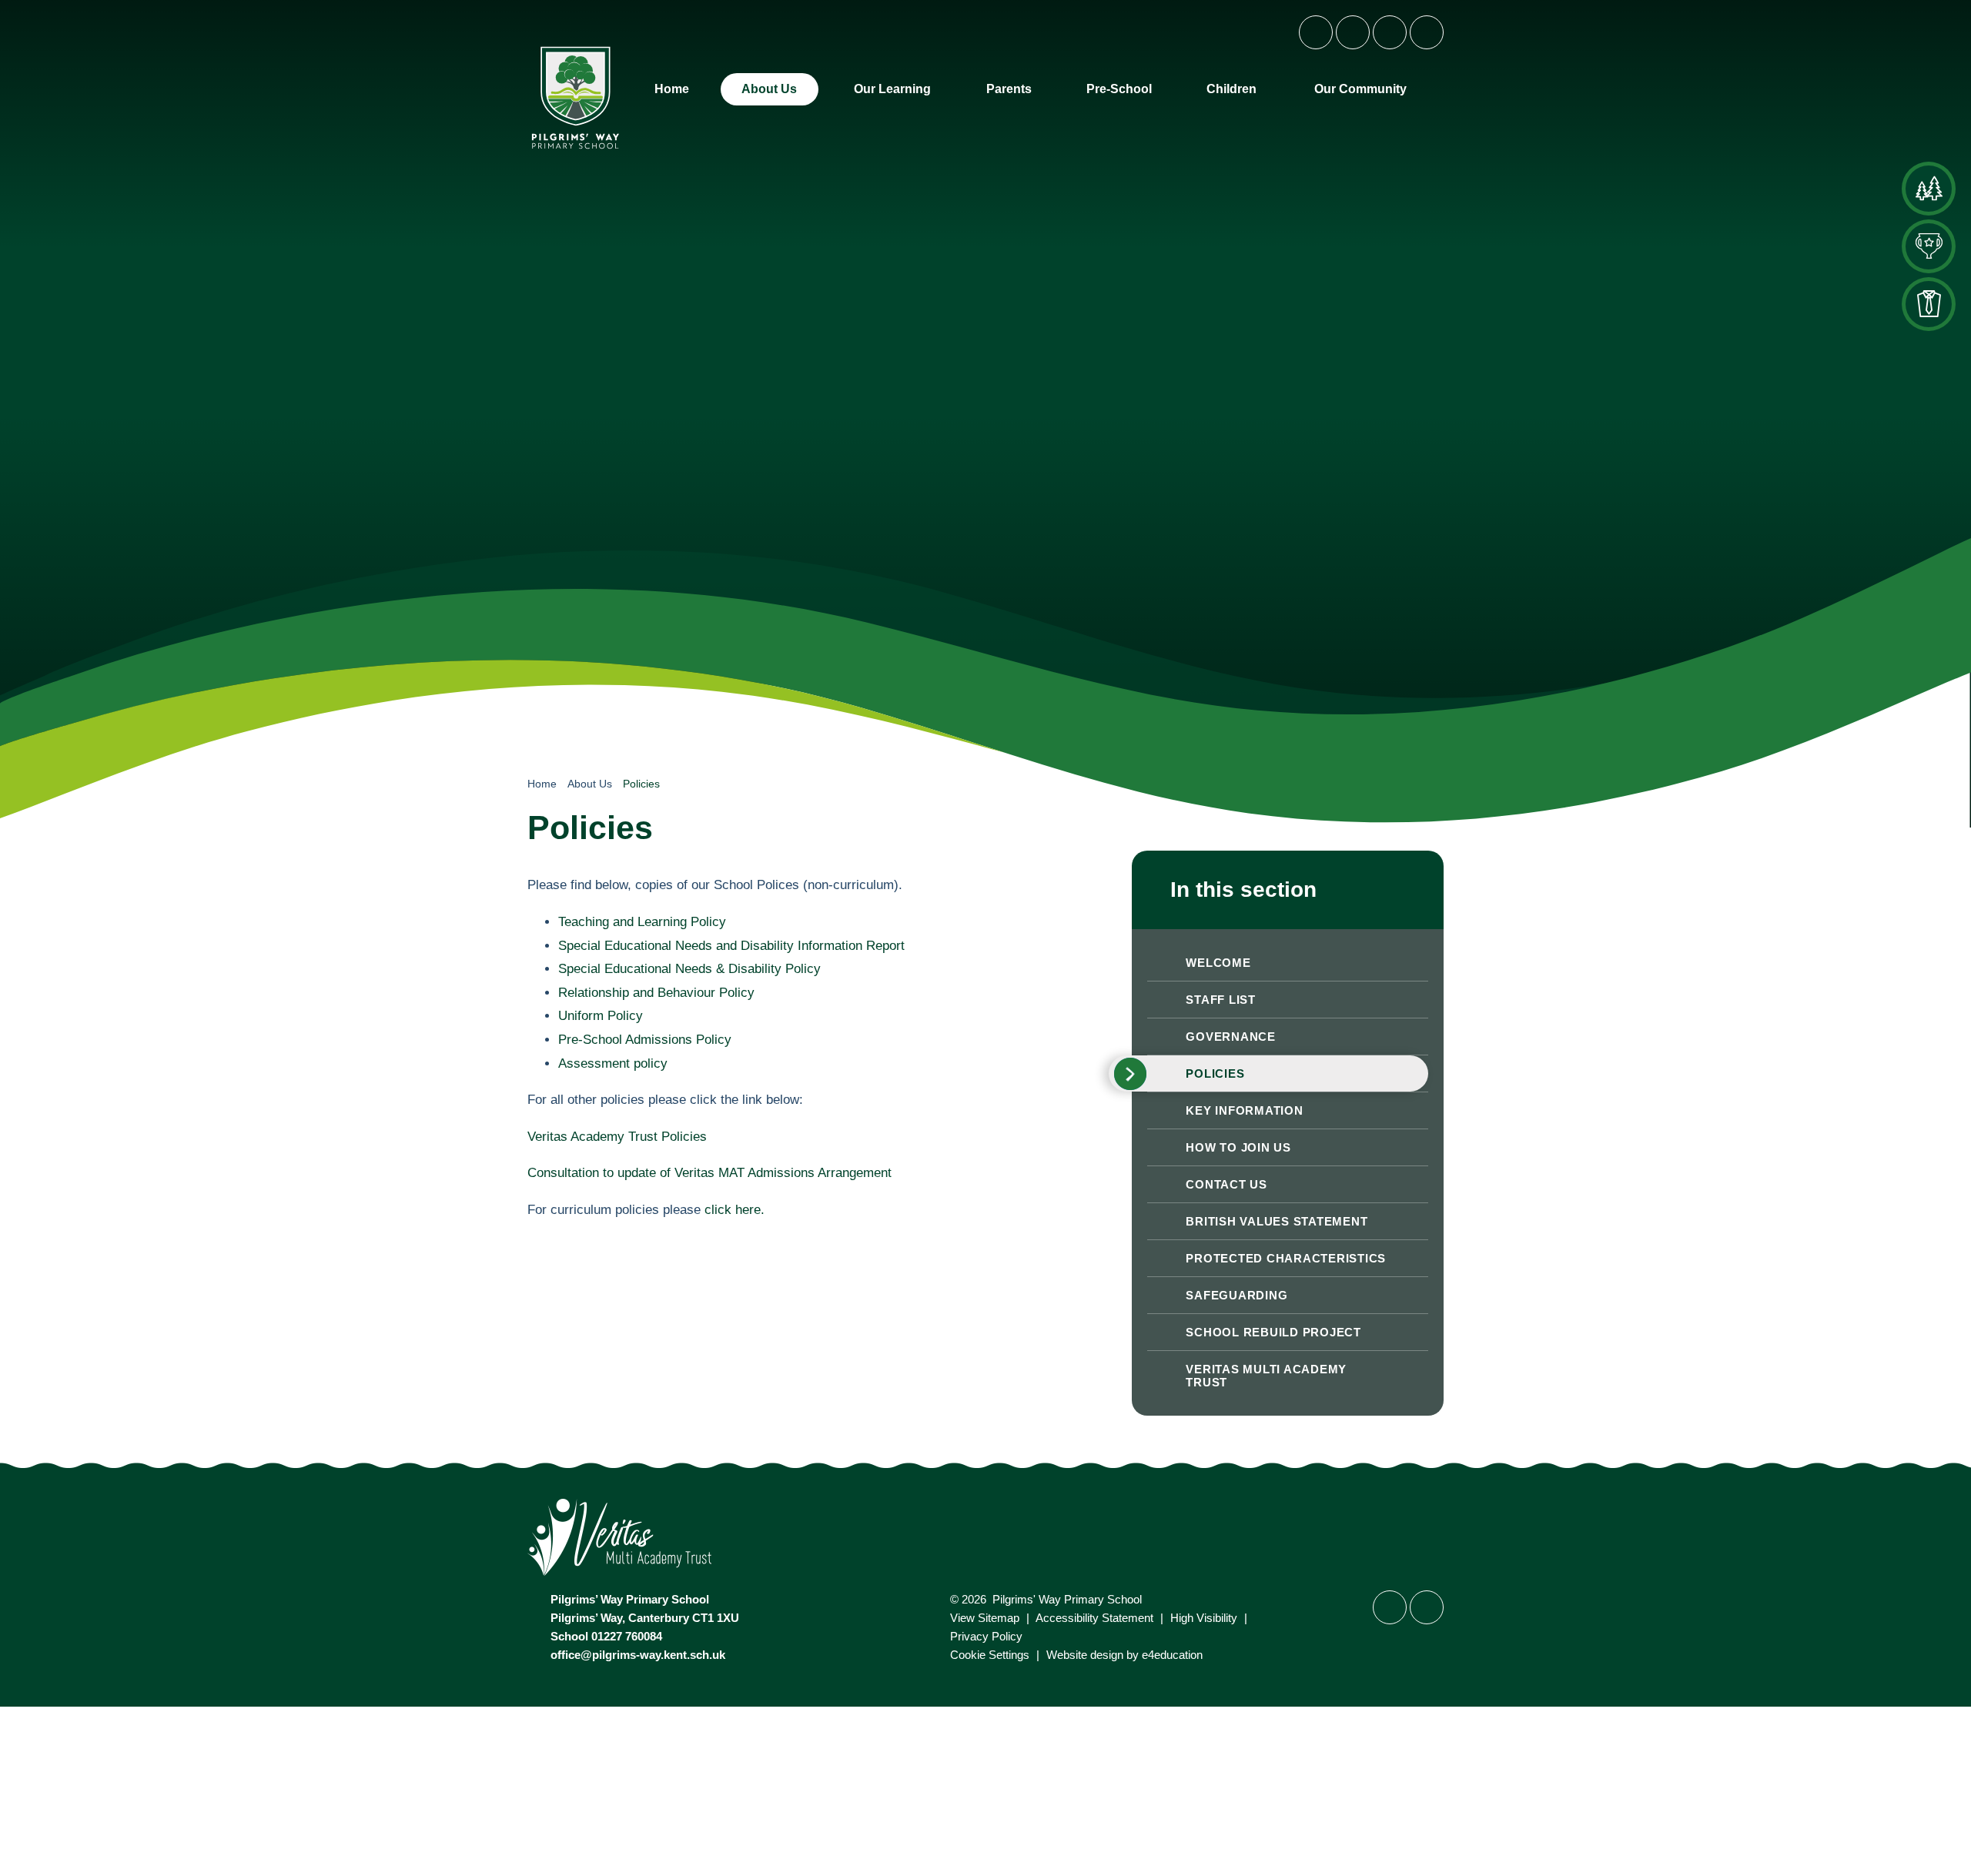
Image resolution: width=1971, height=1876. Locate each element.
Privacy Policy (986, 1636)
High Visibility (1204, 1618)
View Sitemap (985, 1618)
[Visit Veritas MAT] (985, 1539)
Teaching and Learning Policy (642, 922)
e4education (1172, 1655)
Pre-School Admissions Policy (645, 1040)
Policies (641, 784)
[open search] (1427, 32)
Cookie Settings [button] (990, 1655)
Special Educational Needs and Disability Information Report (731, 946)
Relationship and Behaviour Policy (656, 993)
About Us (590, 784)
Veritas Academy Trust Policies (617, 1137)
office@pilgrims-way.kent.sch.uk (638, 1655)
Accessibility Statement (1094, 1618)
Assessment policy (613, 1063)
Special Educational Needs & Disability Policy (689, 969)
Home (542, 784)
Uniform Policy (601, 1016)
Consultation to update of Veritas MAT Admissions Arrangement (709, 1173)
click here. (735, 1210)
